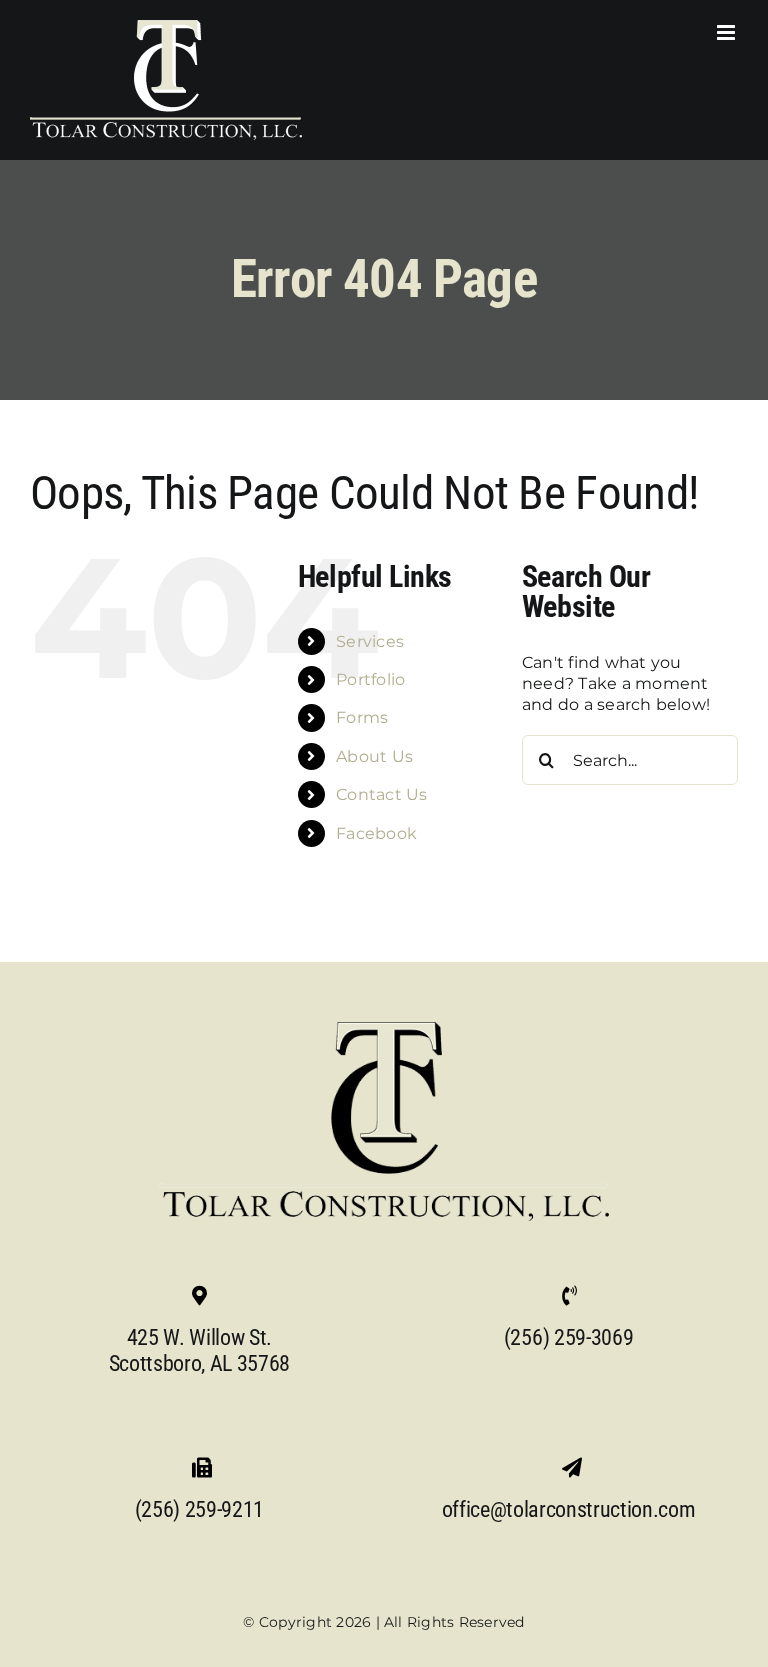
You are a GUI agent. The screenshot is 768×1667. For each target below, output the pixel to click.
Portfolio (370, 679)
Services (370, 641)
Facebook (376, 833)
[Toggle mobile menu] (727, 32)
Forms (362, 717)
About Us (374, 756)
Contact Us (381, 794)
